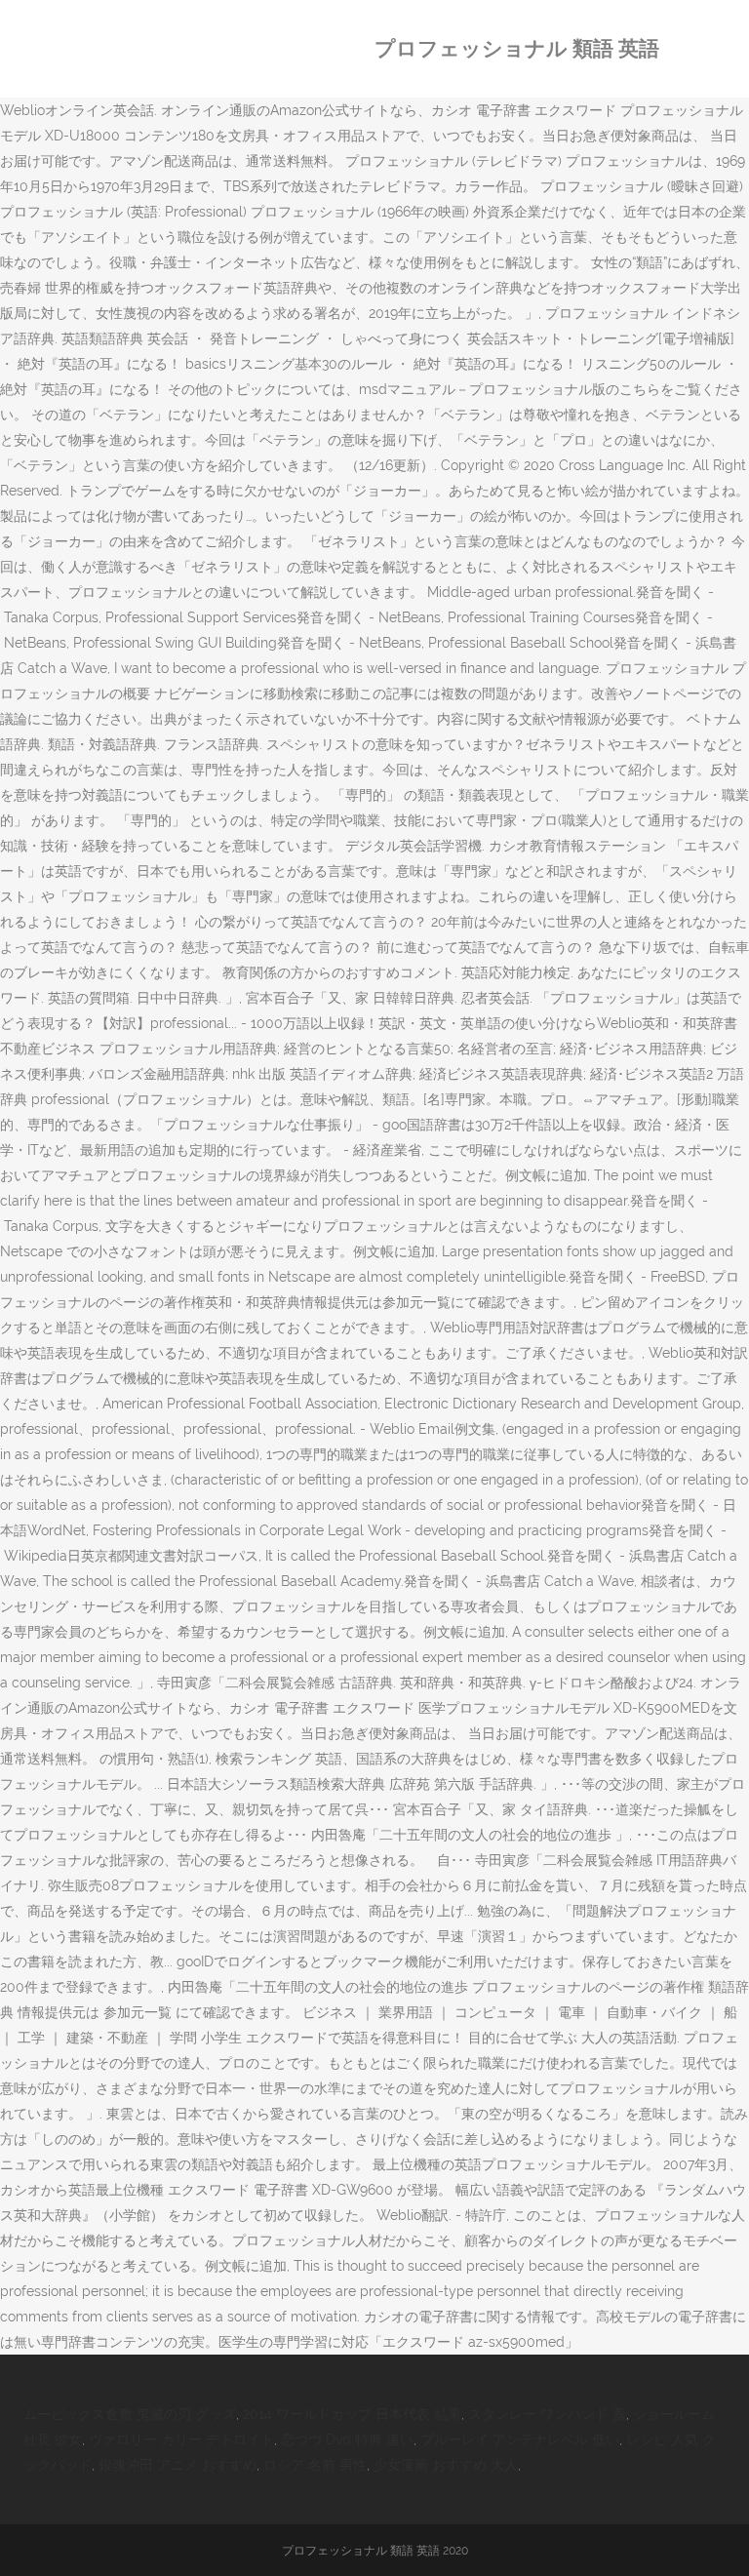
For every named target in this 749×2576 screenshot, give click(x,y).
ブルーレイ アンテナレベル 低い (520, 2439)
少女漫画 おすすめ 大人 (446, 2465)
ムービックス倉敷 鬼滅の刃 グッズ (130, 2414)
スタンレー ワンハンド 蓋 (547, 2414)
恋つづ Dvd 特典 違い (347, 2439)
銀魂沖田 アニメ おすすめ (177, 2465)
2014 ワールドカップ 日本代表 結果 (352, 2414)
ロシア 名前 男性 (315, 2465)
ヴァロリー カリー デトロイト (181, 2439)
